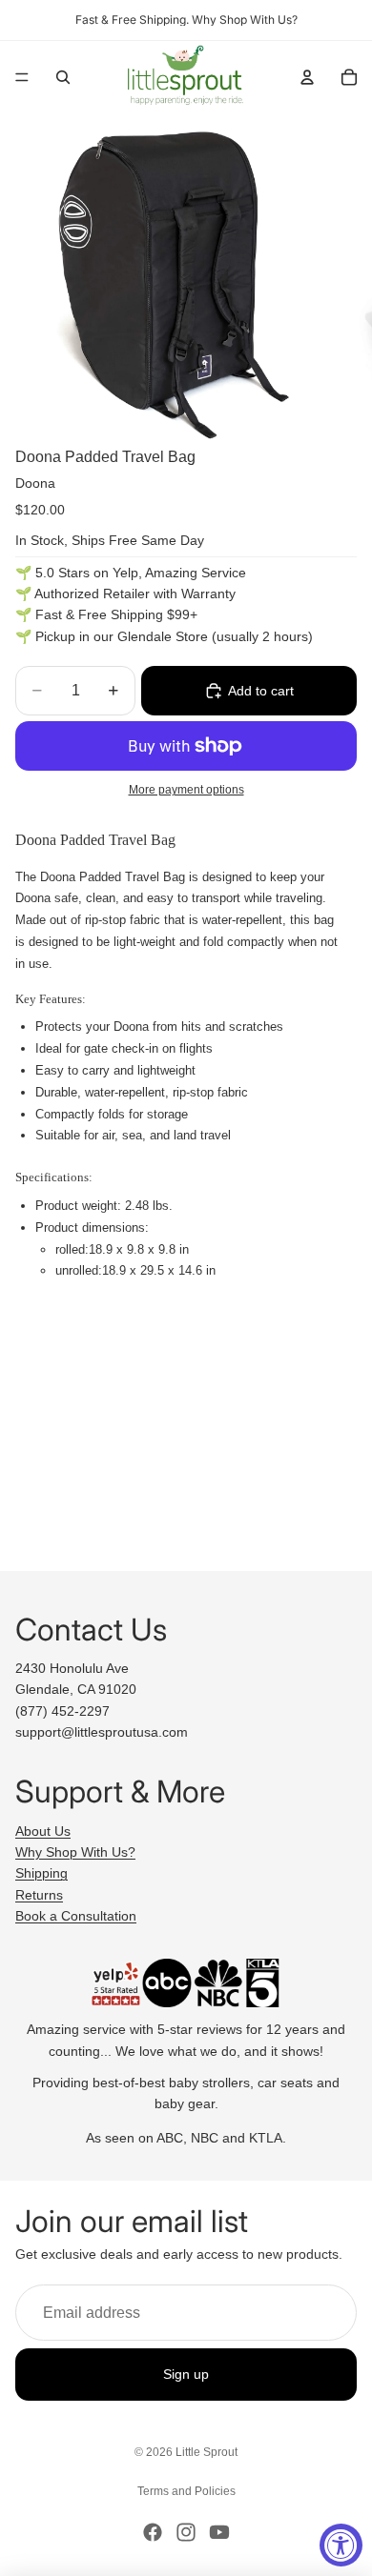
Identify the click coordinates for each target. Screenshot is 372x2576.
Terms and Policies (186, 2491)
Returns (39, 1895)
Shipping (41, 1873)
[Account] (307, 77)
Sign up (186, 2375)
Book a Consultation (76, 1916)
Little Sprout (207, 2452)
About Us (43, 1831)
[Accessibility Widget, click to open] (341, 2545)
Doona (35, 483)
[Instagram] (186, 2532)
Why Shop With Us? (75, 1852)
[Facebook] (153, 2532)
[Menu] (22, 77)
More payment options (186, 789)
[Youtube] (219, 2532)
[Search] (63, 77)
